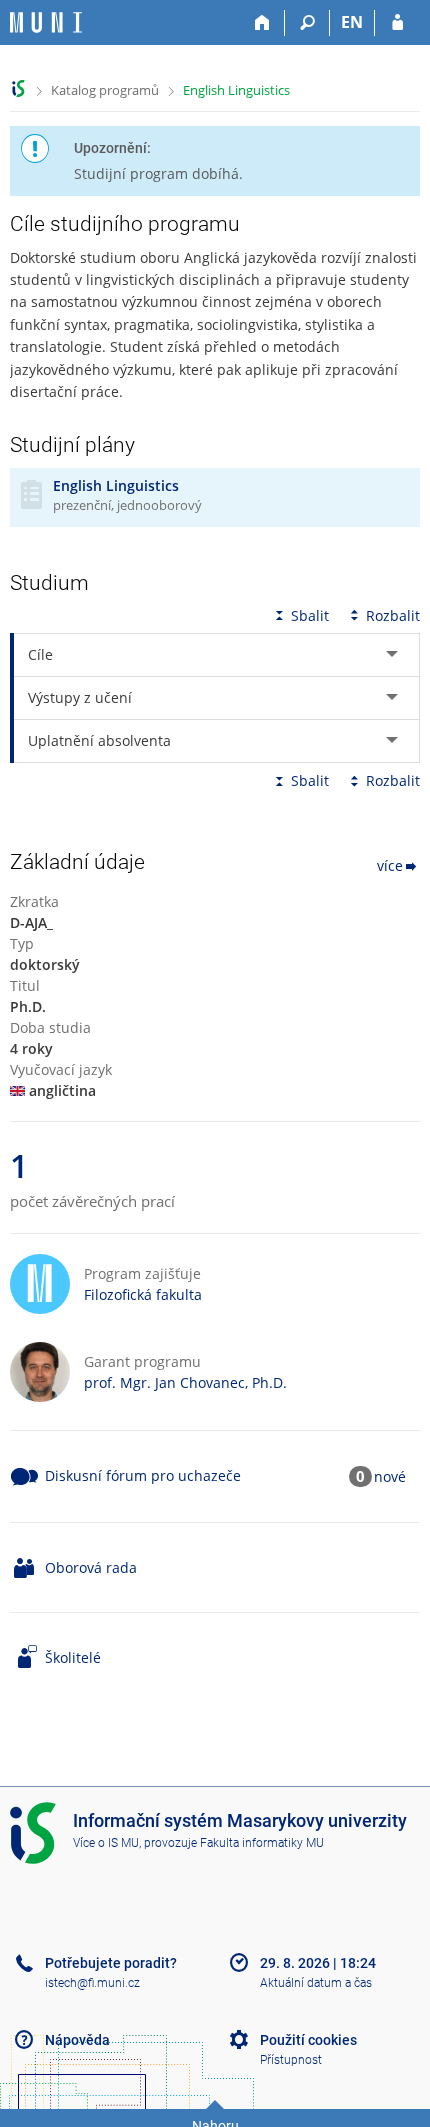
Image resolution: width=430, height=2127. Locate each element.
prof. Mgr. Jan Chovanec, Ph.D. (185, 1382)
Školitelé (73, 1657)
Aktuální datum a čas (316, 1983)
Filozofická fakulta (143, 1294)
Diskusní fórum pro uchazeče (143, 1475)
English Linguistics (236, 90)
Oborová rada (91, 1567)
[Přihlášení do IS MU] (397, 23)
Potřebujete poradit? (111, 1963)
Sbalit (310, 615)
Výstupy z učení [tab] (80, 697)
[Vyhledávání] (307, 23)
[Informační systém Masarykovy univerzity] (46, 22)
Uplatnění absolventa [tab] (99, 740)
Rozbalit (393, 615)
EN (352, 22)
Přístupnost (291, 2060)
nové (390, 1476)
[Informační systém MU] (18, 88)
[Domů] (262, 23)
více (390, 865)
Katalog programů (105, 90)
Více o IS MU (106, 1843)
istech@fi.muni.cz (92, 1983)
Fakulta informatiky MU (262, 1843)
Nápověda (77, 2040)
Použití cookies (308, 2040)
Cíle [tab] (40, 654)
